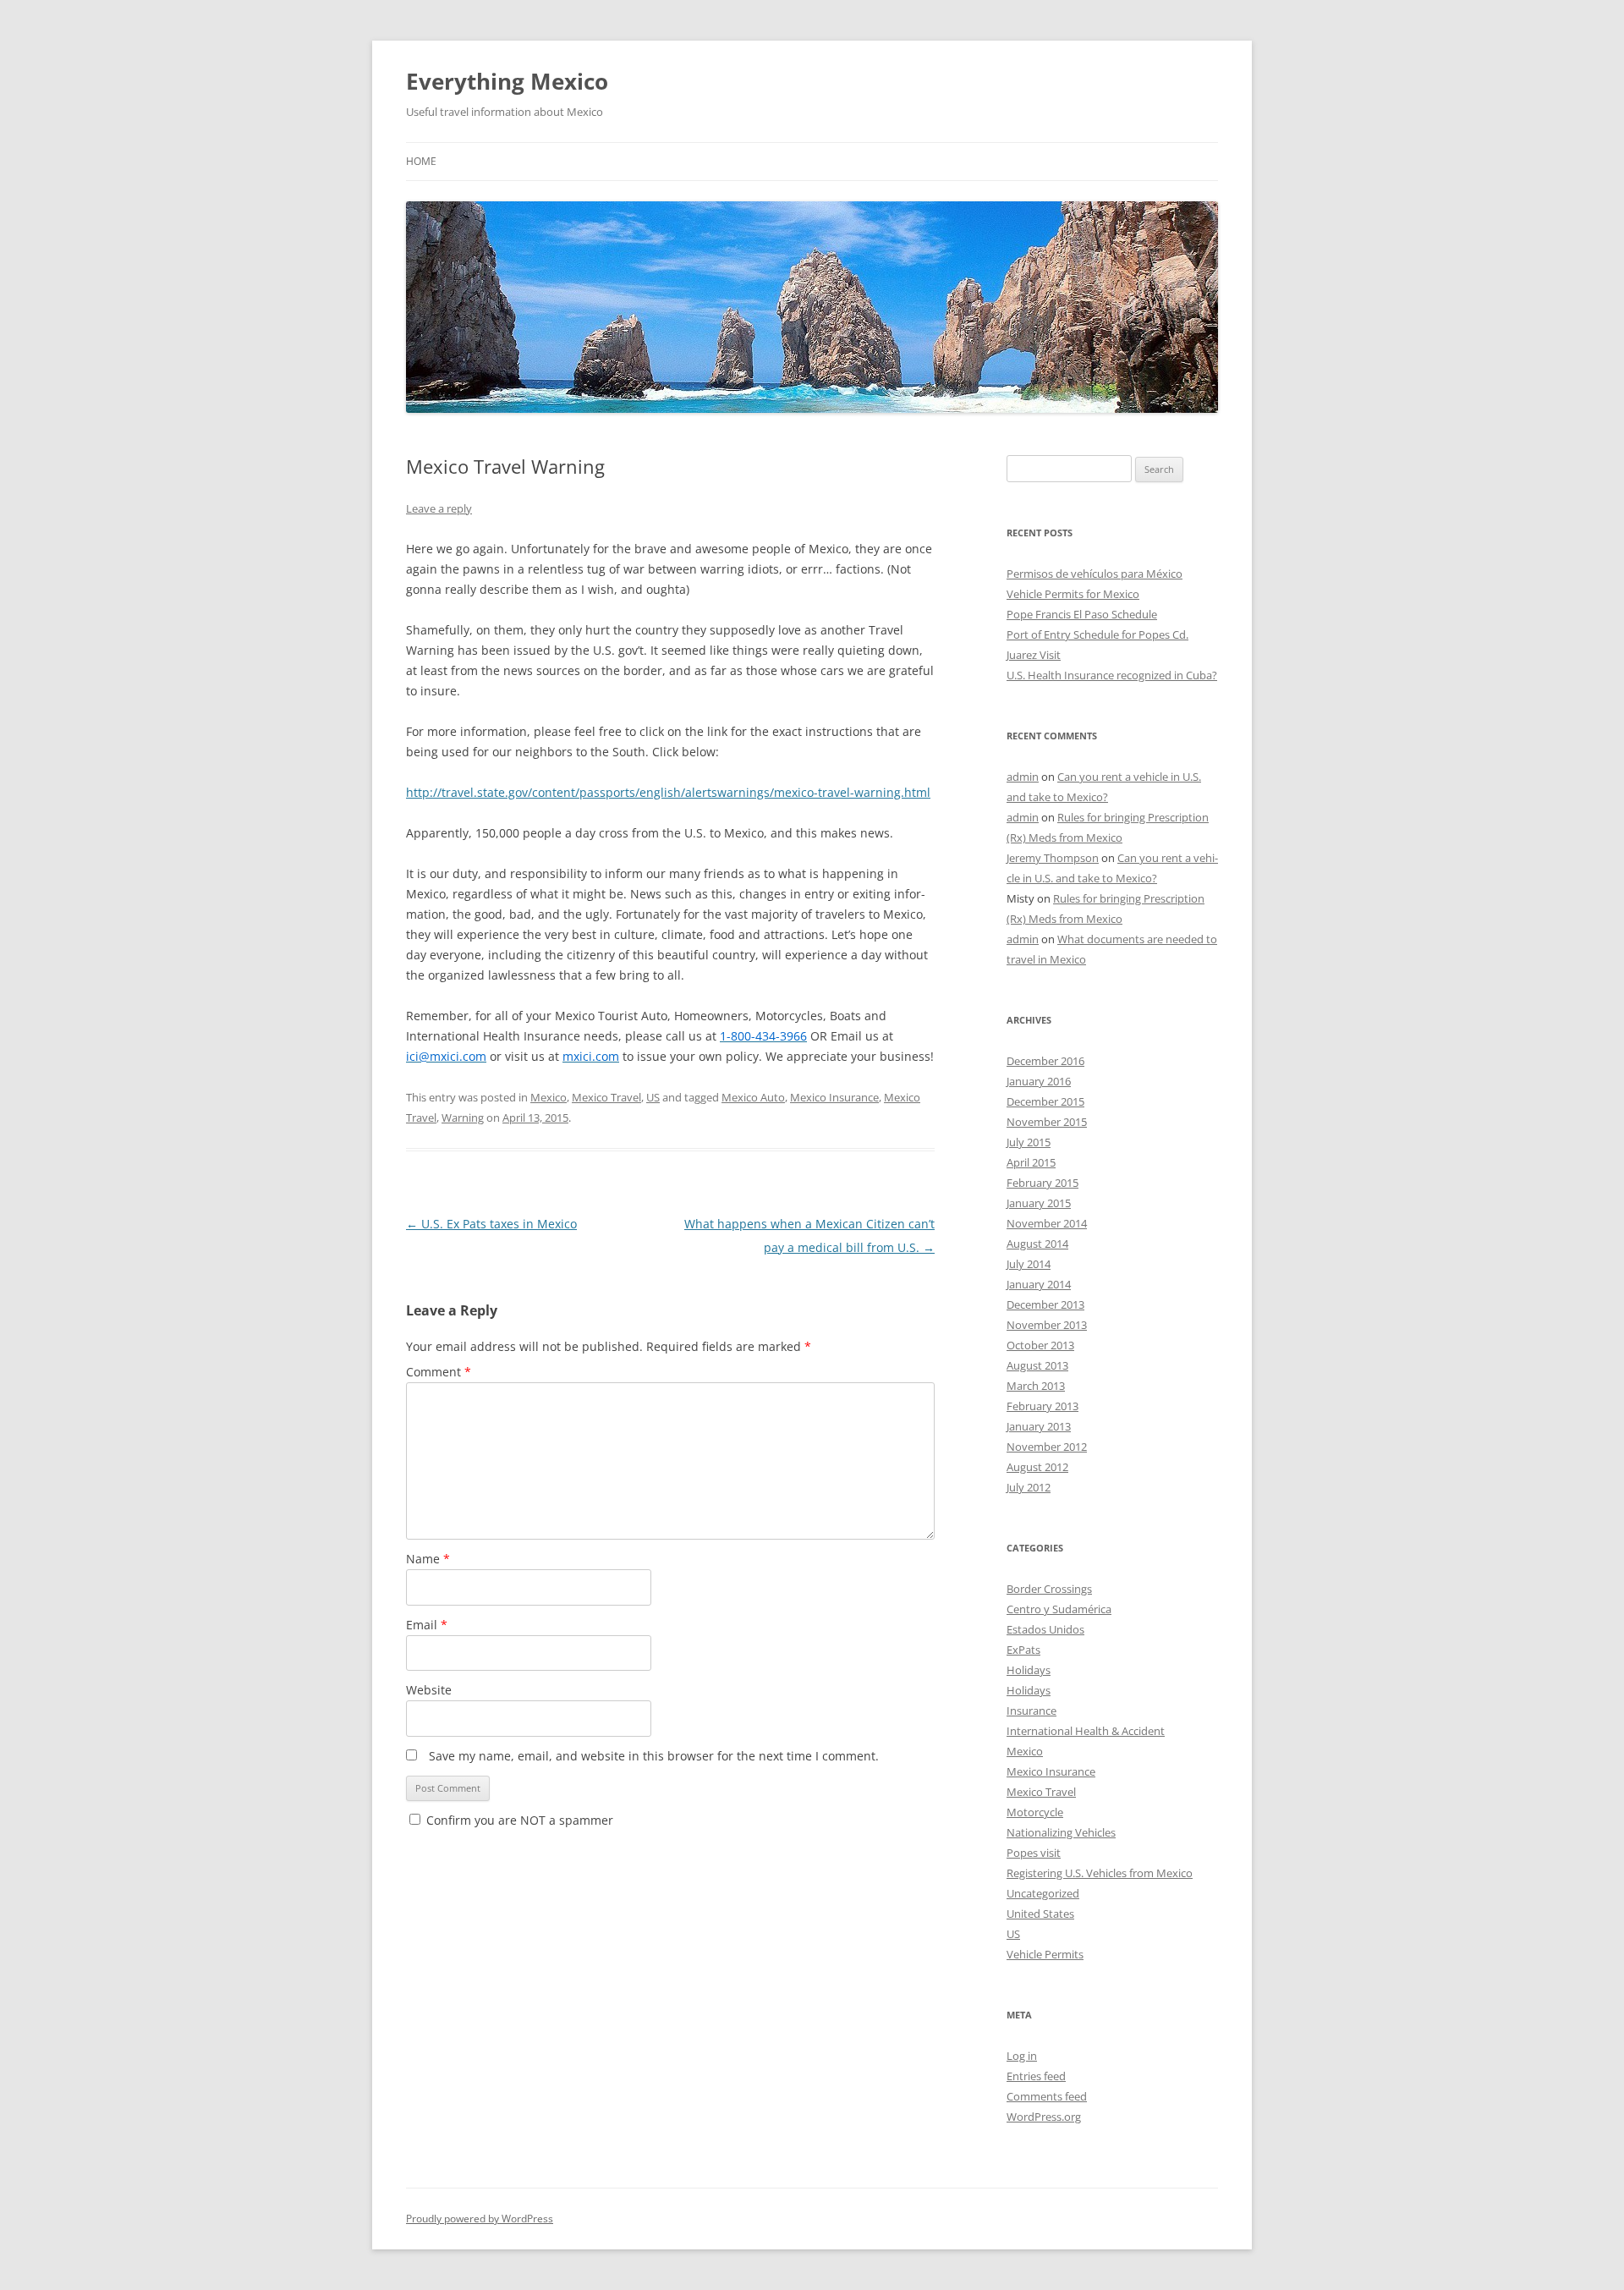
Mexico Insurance (834, 1097)
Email (427, 1625)
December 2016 (1045, 1061)
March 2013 (1036, 1386)
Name (428, 1559)
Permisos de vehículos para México (1095, 574)
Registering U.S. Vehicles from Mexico (1100, 1873)
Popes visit (1034, 1853)
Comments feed (1047, 2096)
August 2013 (1037, 1365)
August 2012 (1037, 1467)
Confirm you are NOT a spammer (518, 1820)
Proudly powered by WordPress (480, 2219)
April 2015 (1031, 1162)
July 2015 (1029, 1142)
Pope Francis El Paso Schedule (1082, 614)
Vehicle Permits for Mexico (1073, 594)
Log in (1022, 2056)
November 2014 (1047, 1223)
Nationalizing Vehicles (1061, 1832)
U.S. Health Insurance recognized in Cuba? (1112, 675)
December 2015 (1045, 1101)
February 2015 (1042, 1183)
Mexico (549, 1097)
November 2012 (1047, 1447)
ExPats (1023, 1650)
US (653, 1097)
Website (429, 1690)
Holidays (1029, 1670)
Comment (439, 1372)
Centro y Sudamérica (1059, 1609)
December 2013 (1045, 1304)
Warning (463, 1118)
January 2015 (1039, 1203)
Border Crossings (1049, 1589)
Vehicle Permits (1045, 1954)
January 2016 (1039, 1081)
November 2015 (1047, 1122)
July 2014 (1029, 1264)
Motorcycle (1035, 1812)
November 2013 (1047, 1325)
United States (1040, 1914)
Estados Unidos (1045, 1629)
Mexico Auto (753, 1097)
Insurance (1031, 1711)
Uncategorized (1043, 1893)
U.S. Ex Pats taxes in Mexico (491, 1224)
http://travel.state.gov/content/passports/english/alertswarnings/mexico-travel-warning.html (668, 792)
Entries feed (1036, 2076)
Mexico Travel (606, 1097)
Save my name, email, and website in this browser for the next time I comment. (654, 1756)
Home (421, 161)
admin (1023, 777)
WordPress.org (1044, 2117)
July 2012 (1029, 1487)
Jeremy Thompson (1053, 858)
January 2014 (1039, 1284)
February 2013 (1042, 1406)
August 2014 (1037, 1244)
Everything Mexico (507, 81)
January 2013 (1039, 1426)
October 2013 (1040, 1345)
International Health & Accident (1086, 1731)
